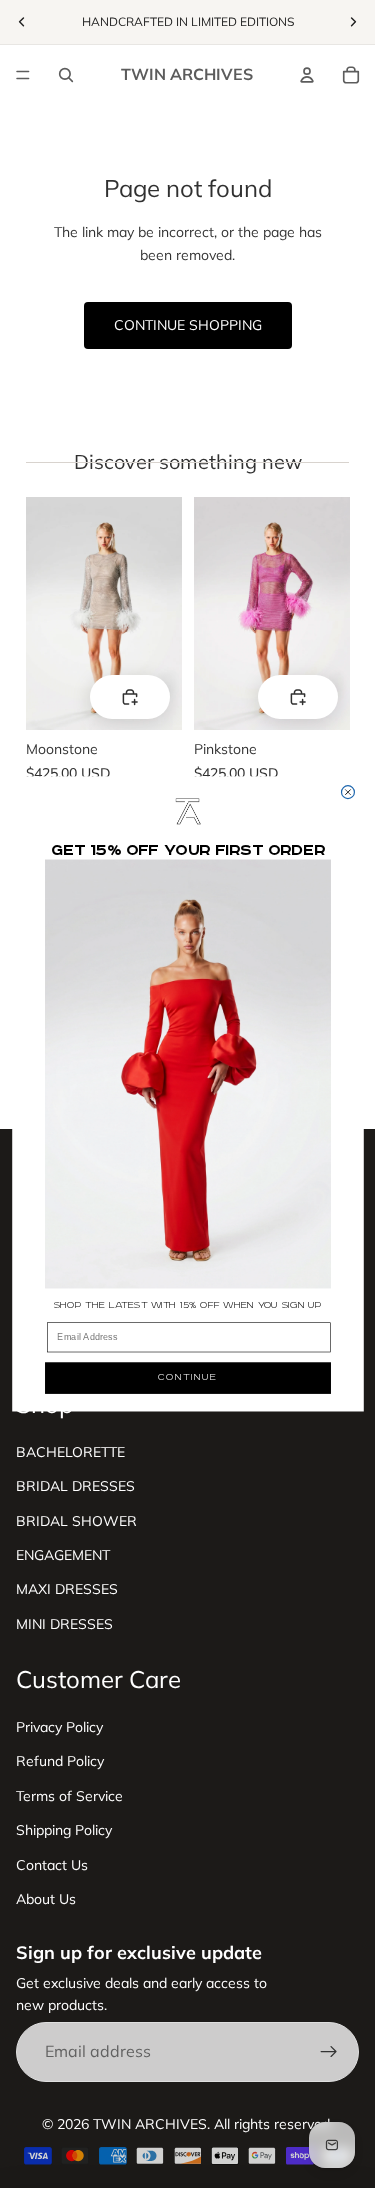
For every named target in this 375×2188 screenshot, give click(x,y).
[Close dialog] (347, 792)
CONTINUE (188, 1378)
